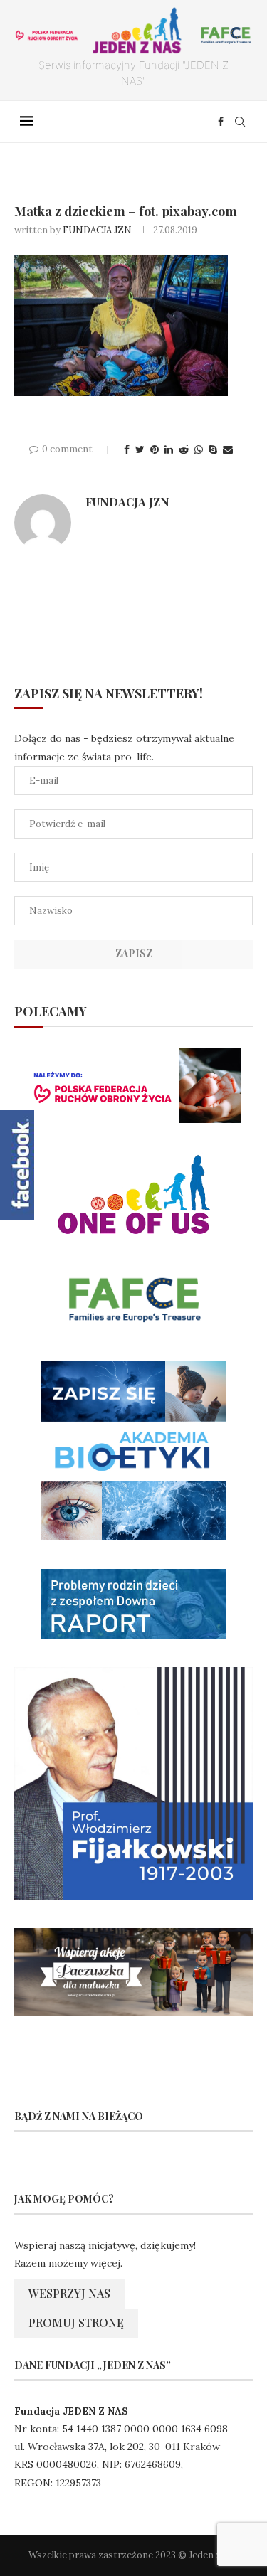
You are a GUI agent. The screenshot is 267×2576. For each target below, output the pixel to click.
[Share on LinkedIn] (169, 449)
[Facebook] (221, 122)
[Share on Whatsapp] (199, 449)
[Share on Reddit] (184, 449)
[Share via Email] (228, 449)
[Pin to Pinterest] (155, 449)
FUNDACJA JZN (97, 230)
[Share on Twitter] (140, 449)
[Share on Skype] (213, 449)
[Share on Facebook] (127, 449)
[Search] (240, 122)
